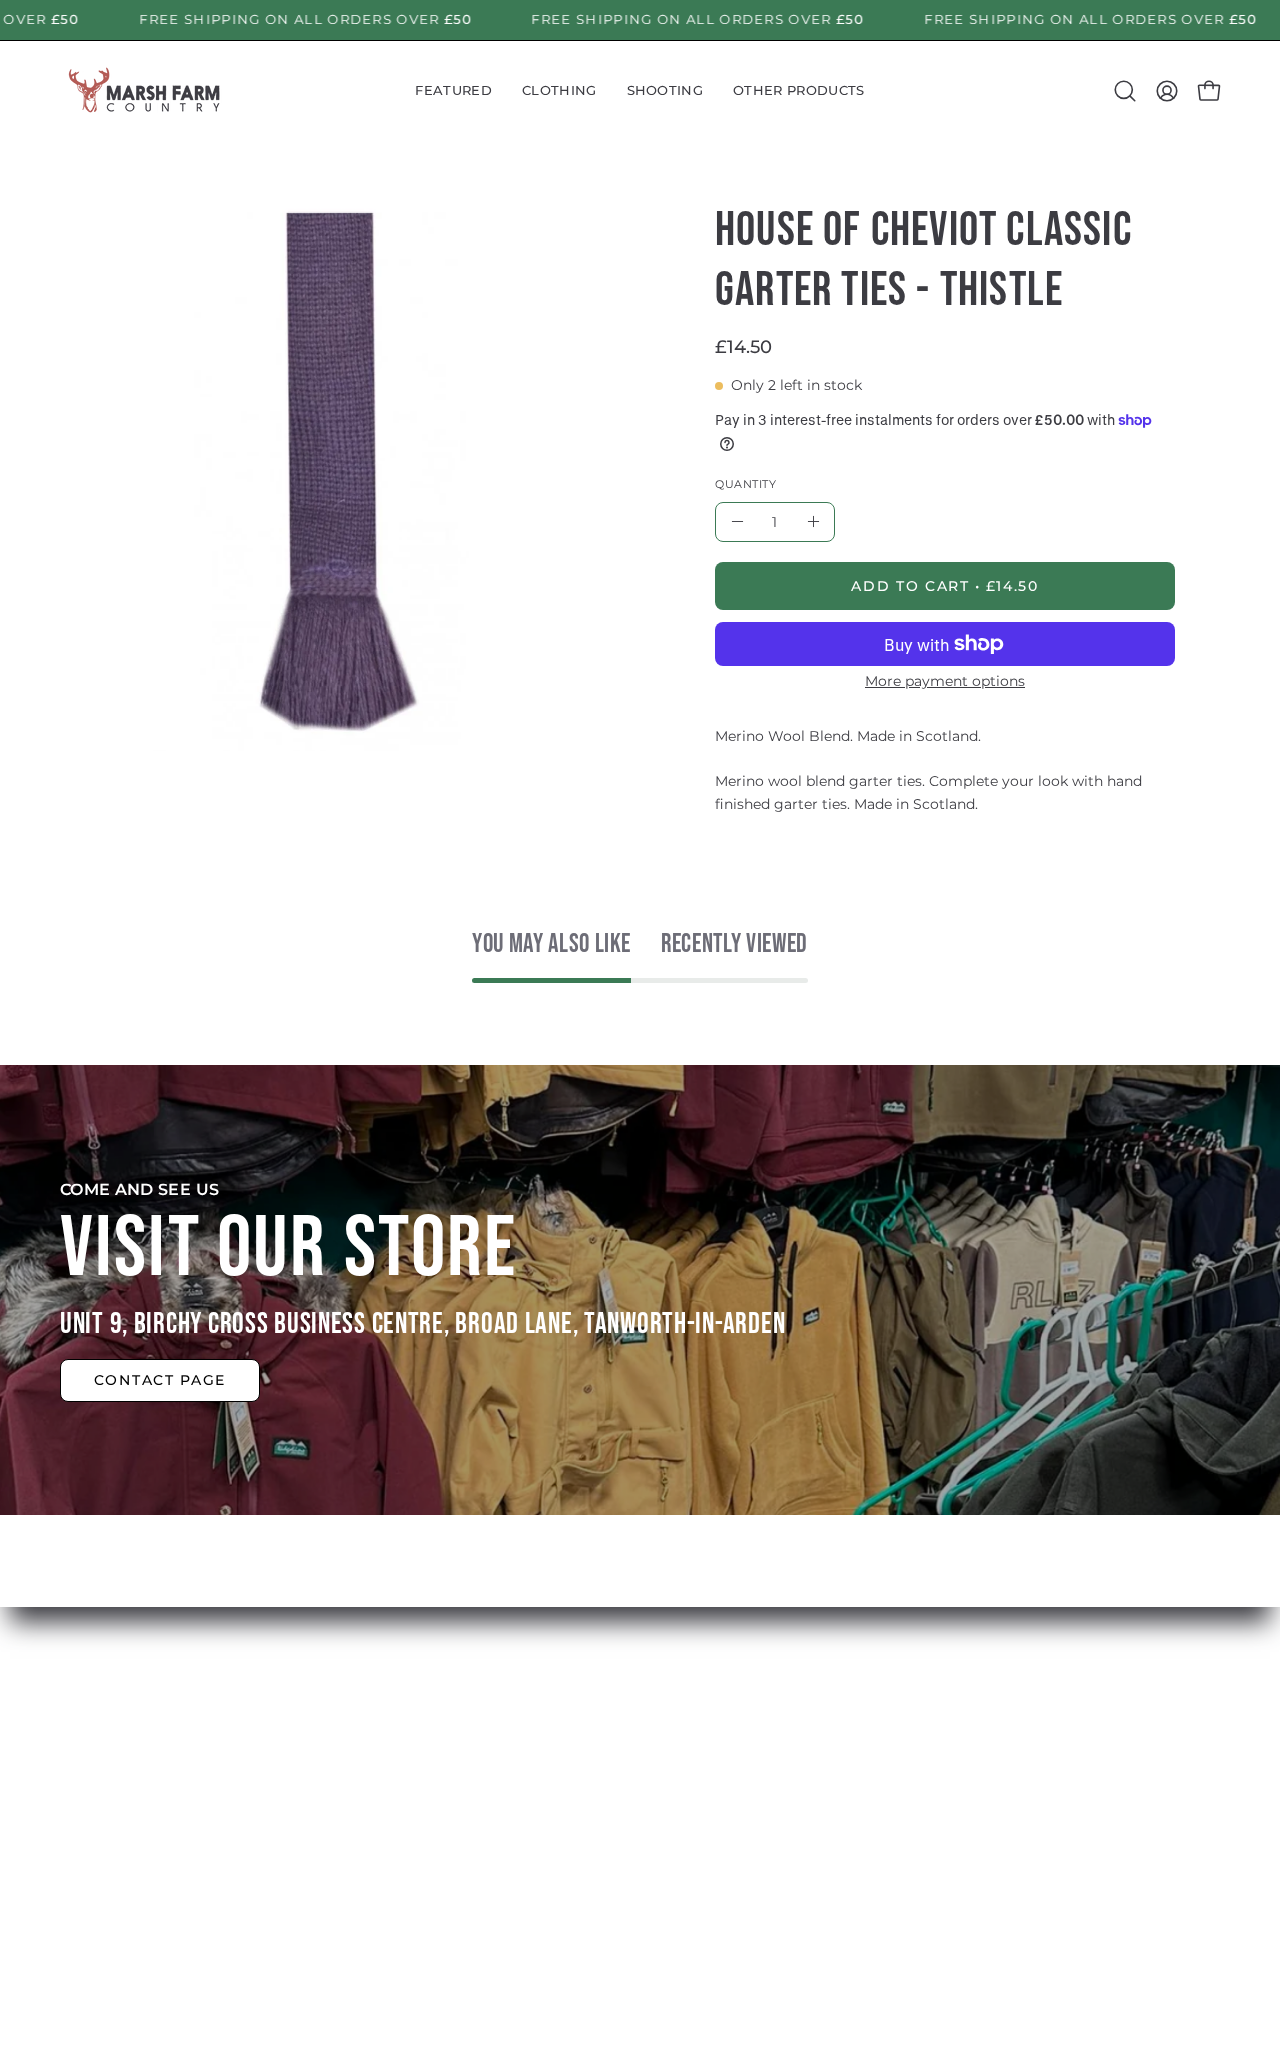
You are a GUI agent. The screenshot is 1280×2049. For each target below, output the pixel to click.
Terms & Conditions (677, 1824)
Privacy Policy (654, 1857)
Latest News (409, 1791)
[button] (453, 91)
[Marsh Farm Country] (145, 91)
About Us (397, 1758)
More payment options (945, 681)
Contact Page (160, 1381)
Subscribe (400, 1824)
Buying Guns (652, 1758)
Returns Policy (658, 1791)
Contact (392, 1857)
